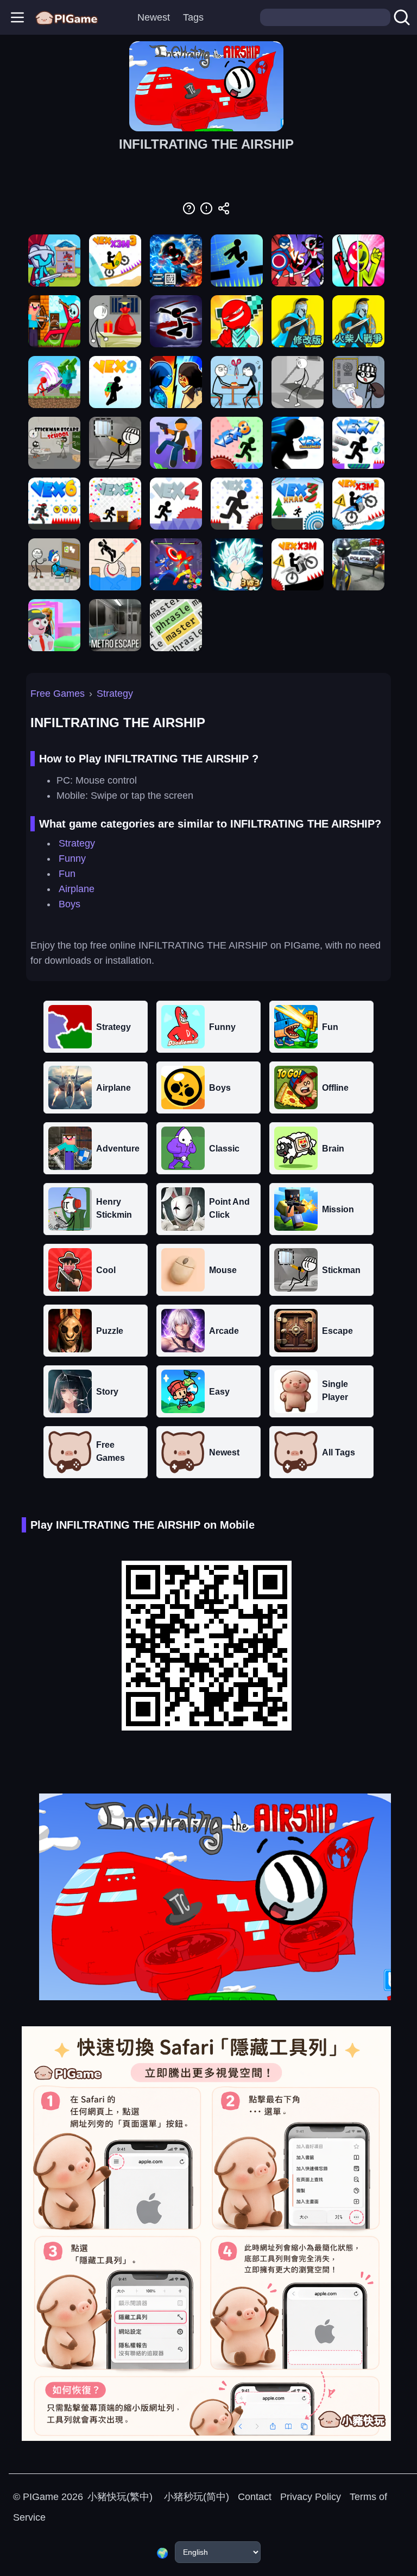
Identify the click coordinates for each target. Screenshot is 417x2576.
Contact (255, 2497)
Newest (154, 17)
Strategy (115, 694)
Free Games (58, 694)
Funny (72, 858)
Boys (69, 904)
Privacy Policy (311, 2497)
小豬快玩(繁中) (120, 2497)
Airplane (77, 889)
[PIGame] (67, 17)
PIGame (41, 2497)
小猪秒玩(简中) (195, 2497)
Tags (193, 17)
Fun (67, 874)
